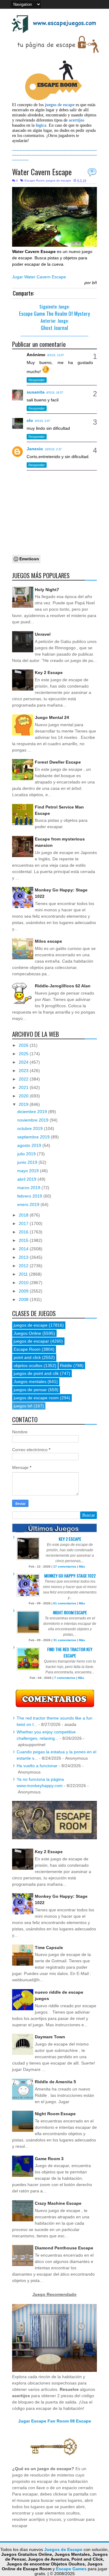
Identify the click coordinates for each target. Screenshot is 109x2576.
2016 (24, 1232)
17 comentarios (65, 1566)
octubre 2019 (31, 1128)
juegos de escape (59, 180)
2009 (24, 1291)
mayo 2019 (29, 1171)
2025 (24, 1054)
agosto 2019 (30, 1145)
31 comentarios (65, 1640)
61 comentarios (65, 1603)
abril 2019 (27, 1179)
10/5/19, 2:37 (53, 449)
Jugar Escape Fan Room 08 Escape (55, 2421)
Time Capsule (49, 1948)
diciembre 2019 (33, 1112)
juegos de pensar (30, 1390)
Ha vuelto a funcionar (37, 1766)
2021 (24, 1087)
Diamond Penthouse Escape (64, 2248)
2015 (24, 1240)
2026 (24, 1045)
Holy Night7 (47, 590)
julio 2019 (27, 1154)
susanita (36, 392)
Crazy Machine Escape (58, 2203)
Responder (37, 380)
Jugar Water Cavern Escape (39, 277)
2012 (24, 1266)
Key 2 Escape (49, 672)
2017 (24, 1223)
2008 (24, 1299)
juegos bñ (23, 1406)
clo (30, 420)
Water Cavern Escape (42, 172)
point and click (27, 1357)
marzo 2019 (29, 1188)
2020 (24, 1096)
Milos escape (48, 941)
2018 (24, 1215)
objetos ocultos (28, 1366)
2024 (24, 1062)
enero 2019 (29, 1204)
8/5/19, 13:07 (56, 355)
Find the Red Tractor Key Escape (70, 1652)
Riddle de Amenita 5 (55, 2082)
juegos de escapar (31, 1341)
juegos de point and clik (36, 1373)
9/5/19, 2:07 (42, 421)
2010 (24, 1283)
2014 (24, 1249)
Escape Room (34, 180)
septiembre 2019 (34, 1137)
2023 (24, 1071)
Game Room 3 (49, 2159)
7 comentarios (65, 1678)
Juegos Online (27, 1333)
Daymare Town (50, 2037)
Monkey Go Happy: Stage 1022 (70, 1576)
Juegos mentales (30, 1381)
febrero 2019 (30, 1196)
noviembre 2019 (33, 1120)
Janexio (35, 449)
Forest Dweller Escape (58, 762)
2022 (24, 1079)
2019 (24, 1104)
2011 (24, 1274)
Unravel (43, 634)
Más (82, 1566)
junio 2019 (28, 1162)
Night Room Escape (70, 1612)
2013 (24, 1257)
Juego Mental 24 (52, 717)
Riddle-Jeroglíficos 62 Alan (63, 986)
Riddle (66, 1366)
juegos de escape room (36, 1398)
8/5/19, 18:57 (55, 393)
